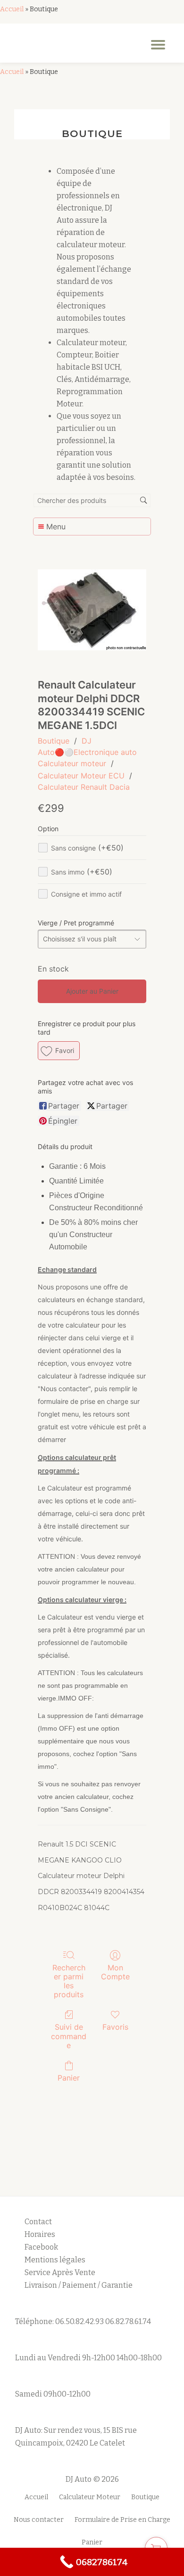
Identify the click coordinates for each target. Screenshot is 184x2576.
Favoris (115, 2027)
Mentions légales (56, 2260)
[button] (59, 1051)
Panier (69, 2078)
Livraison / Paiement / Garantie (79, 2285)
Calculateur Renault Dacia (84, 787)
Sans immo (82, 872)
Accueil (12, 9)
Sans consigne (87, 848)
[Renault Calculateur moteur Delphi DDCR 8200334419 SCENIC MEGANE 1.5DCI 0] (92, 610)
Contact (38, 2222)
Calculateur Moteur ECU (81, 776)
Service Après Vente (60, 2272)
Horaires (40, 2234)
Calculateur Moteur (90, 2497)
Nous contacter (39, 2520)
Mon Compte (115, 1972)
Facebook (41, 2247)
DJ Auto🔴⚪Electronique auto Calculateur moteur (87, 752)
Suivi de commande (69, 2036)
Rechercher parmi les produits (69, 1981)
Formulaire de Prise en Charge (122, 2520)
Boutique (54, 741)
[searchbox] (92, 500)
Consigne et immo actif (86, 894)
